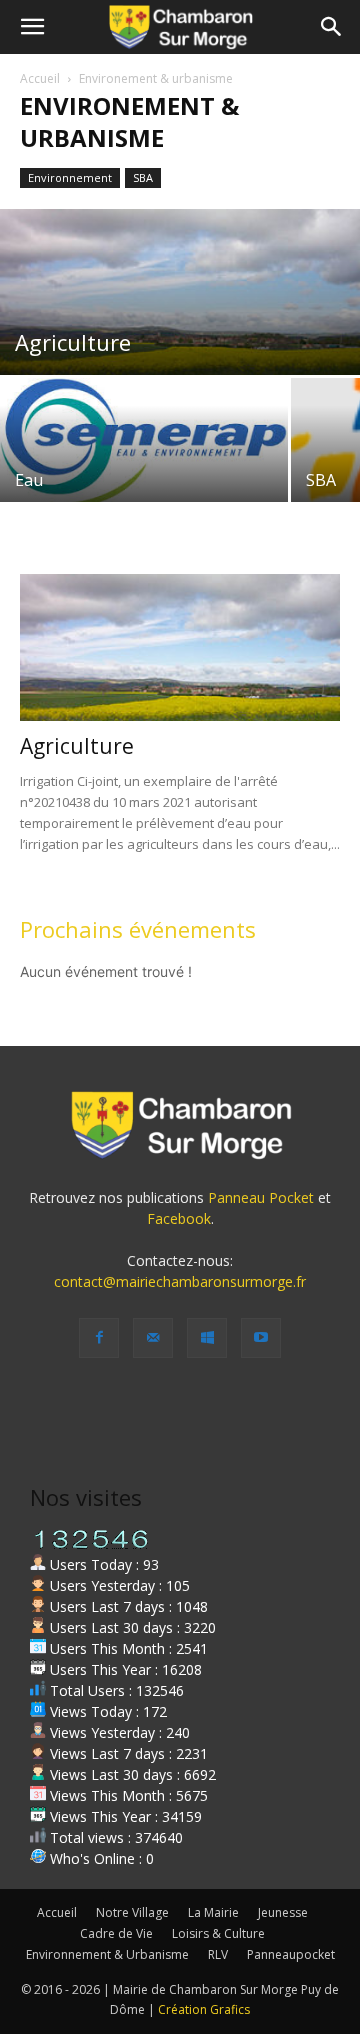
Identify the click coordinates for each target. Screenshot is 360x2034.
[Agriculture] (180, 292)
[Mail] (153, 1338)
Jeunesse (283, 1912)
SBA (143, 177)
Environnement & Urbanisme (107, 1954)
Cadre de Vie (116, 1933)
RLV (218, 1954)
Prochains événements (138, 929)
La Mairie (213, 1912)
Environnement (70, 177)
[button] (32, 27)
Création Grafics (204, 2009)
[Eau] (144, 444)
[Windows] (207, 1338)
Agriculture (77, 746)
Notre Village (132, 1912)
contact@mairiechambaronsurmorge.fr (180, 1281)
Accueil (40, 78)
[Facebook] (99, 1338)
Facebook (179, 1218)
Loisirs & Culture (218, 1933)
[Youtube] (261, 1338)
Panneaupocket (291, 1954)
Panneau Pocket (261, 1197)
